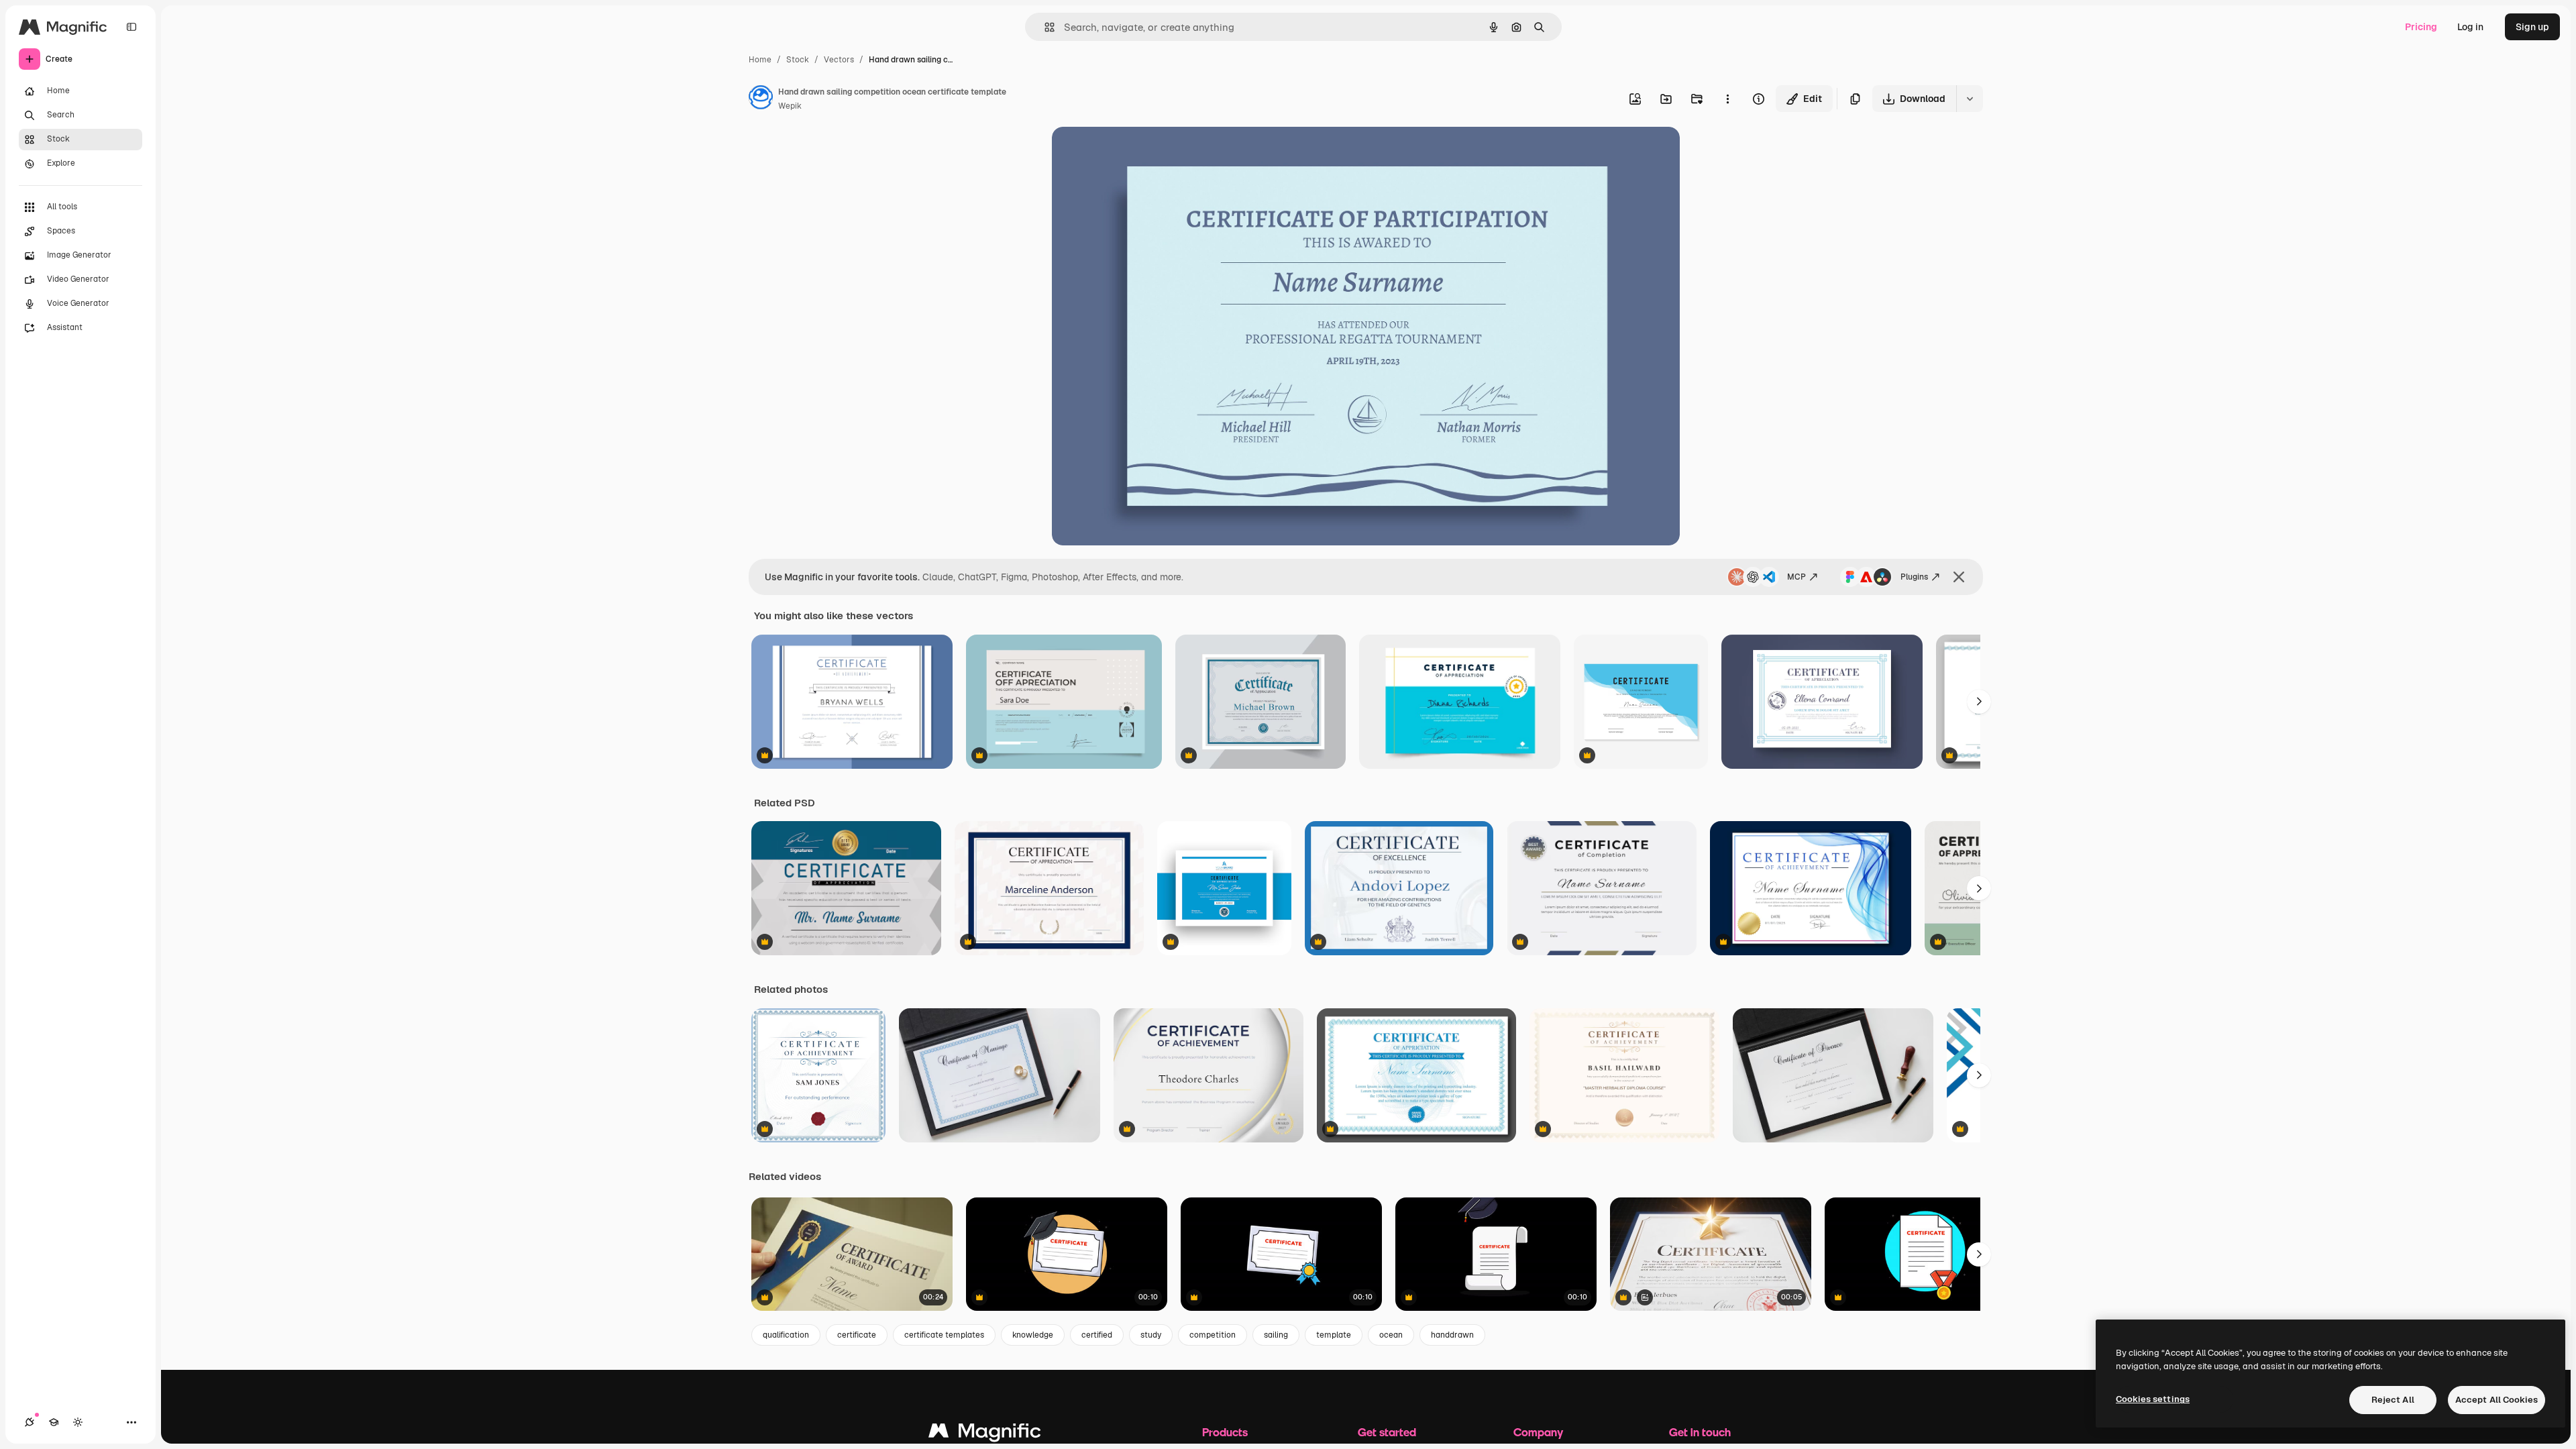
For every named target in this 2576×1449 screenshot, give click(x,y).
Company (1538, 1432)
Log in (2470, 27)
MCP (1796, 577)
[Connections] (30, 1422)
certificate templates (944, 1335)
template (1334, 1335)
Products (1225, 1432)
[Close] (1959, 577)
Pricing (2421, 27)
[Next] (1979, 702)
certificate (857, 1335)
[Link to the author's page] (761, 99)
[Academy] (54, 1422)
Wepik (790, 106)
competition (1213, 1335)
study (1151, 1335)
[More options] (1727, 99)
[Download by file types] (1970, 99)
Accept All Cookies (2497, 1400)
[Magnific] (985, 1434)
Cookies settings (2153, 1399)
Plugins (1914, 577)
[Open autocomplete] (1044, 27)
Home (760, 60)
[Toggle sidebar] (131, 27)
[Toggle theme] (78, 1422)
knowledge (1033, 1335)
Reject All (2393, 1400)
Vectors (839, 60)
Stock (798, 60)
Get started (1387, 1432)
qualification (786, 1335)
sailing (1276, 1335)
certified (1097, 1335)
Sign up (2532, 27)
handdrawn (1452, 1335)
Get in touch (1700, 1432)
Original (1138, 153)
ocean (1391, 1335)
